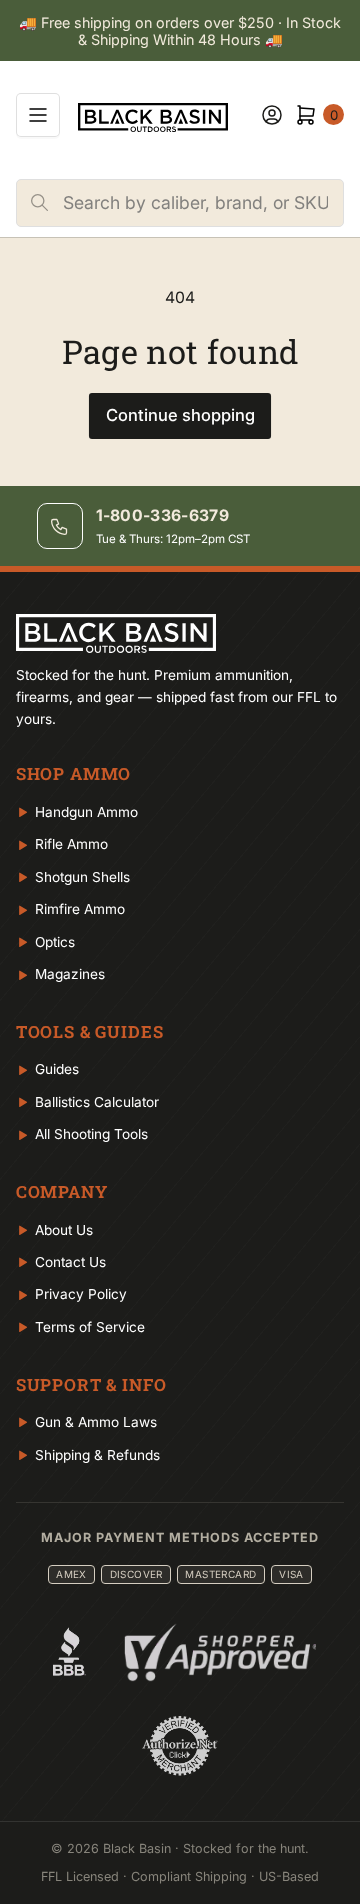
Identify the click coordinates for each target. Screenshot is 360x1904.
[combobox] (203, 203)
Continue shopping (180, 415)
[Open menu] (38, 115)
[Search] (40, 203)
